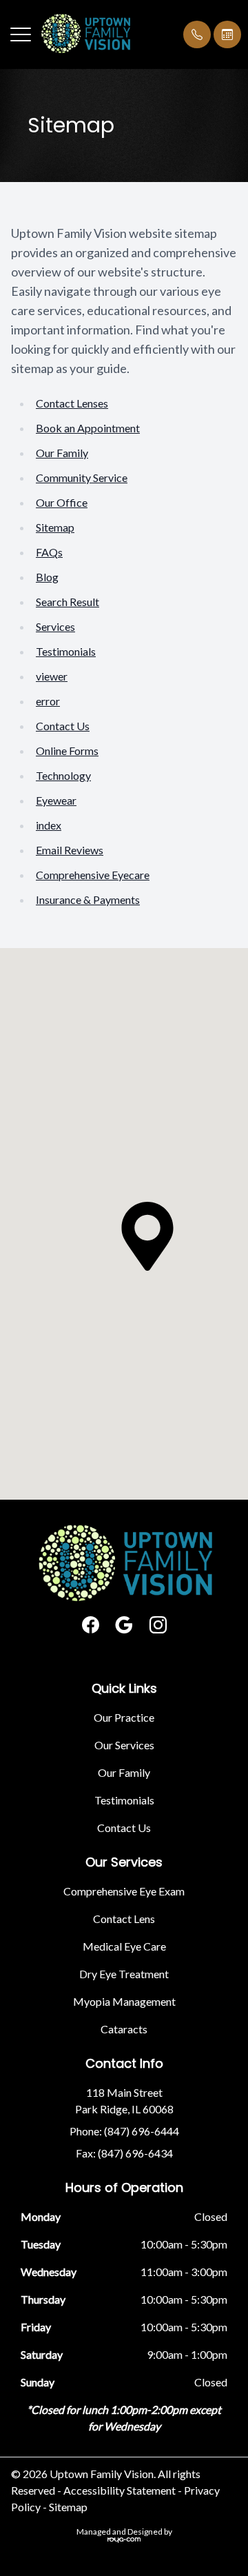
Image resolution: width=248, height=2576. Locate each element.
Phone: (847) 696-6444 (124, 2131)
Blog (47, 577)
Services (55, 626)
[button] (21, 34)
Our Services (124, 1745)
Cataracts (124, 2029)
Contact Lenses (72, 403)
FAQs (49, 552)
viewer (52, 676)
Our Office (62, 502)
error (48, 701)
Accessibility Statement (120, 2490)
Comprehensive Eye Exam (124, 1891)
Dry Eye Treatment (124, 1974)
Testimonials (66, 651)
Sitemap (55, 527)
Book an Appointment (88, 428)
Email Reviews (70, 850)
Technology (63, 775)
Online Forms (67, 751)
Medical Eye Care (124, 1946)
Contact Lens (124, 1919)
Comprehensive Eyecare (93, 875)
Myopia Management (124, 2001)
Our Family (62, 453)
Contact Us (63, 726)
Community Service (82, 477)
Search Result (68, 602)
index (49, 825)
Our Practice (124, 1717)
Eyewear (56, 800)
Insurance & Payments (88, 899)
